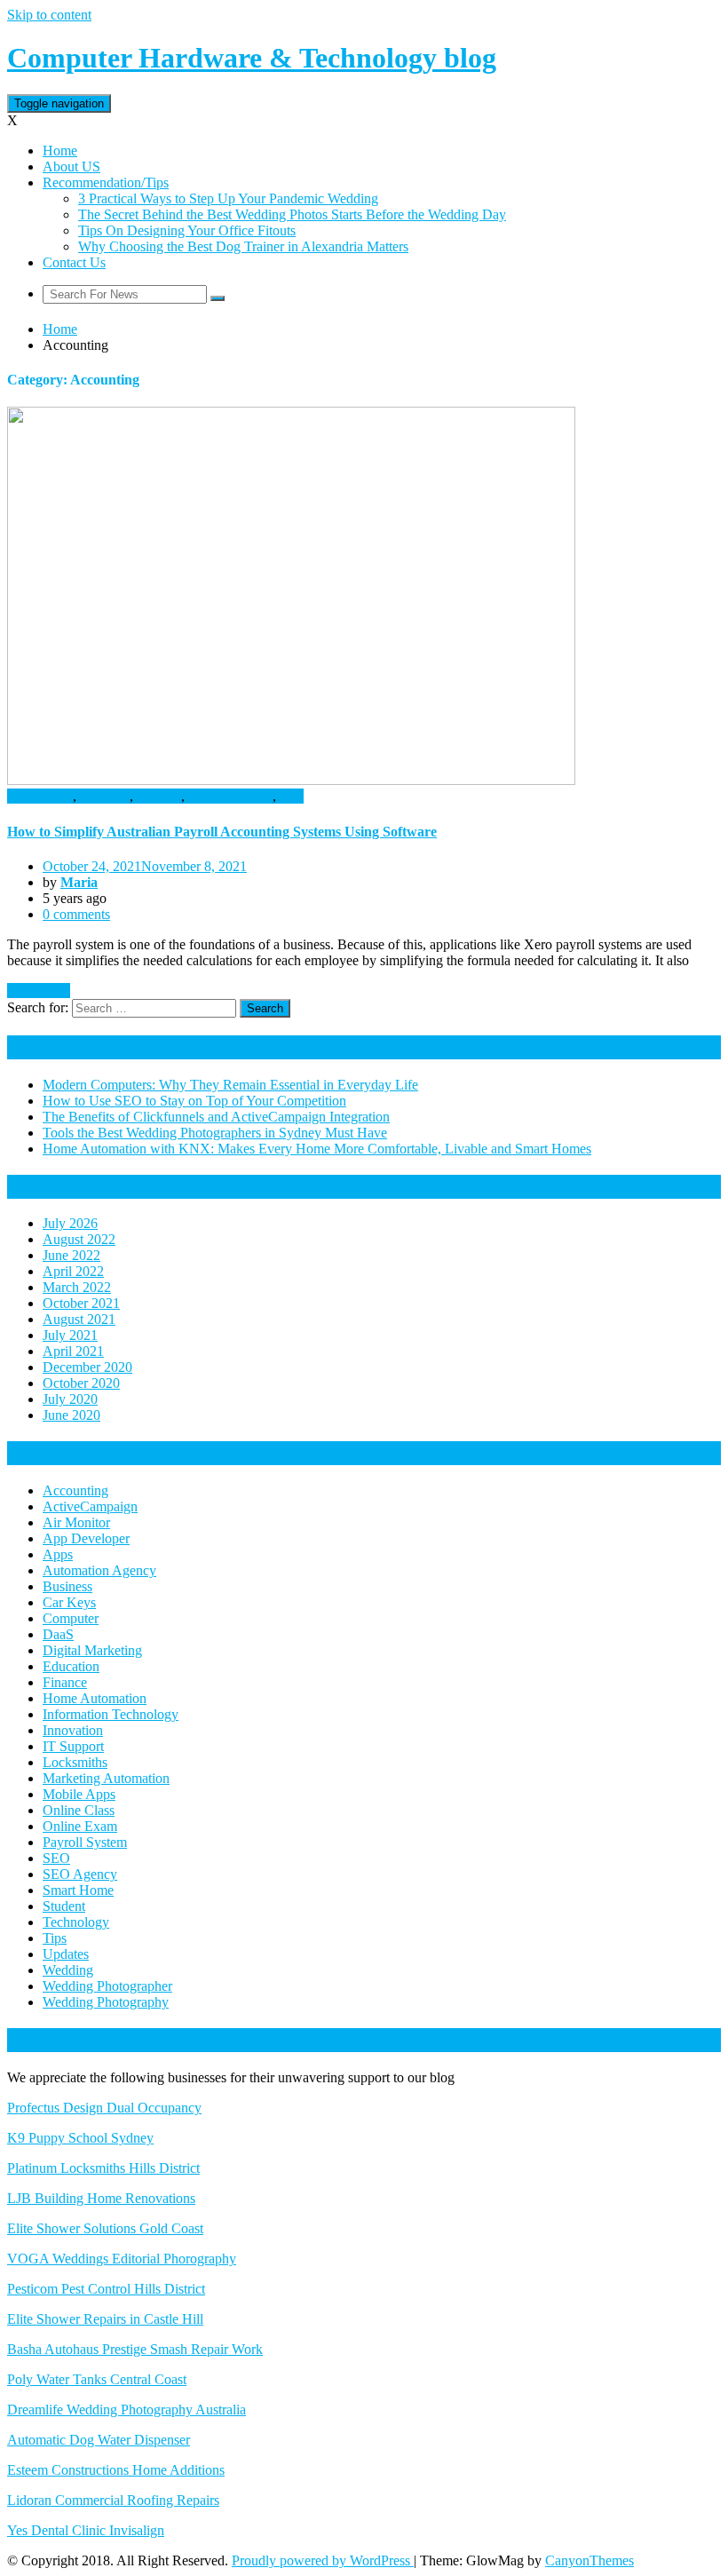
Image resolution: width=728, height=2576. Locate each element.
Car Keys (69, 1602)
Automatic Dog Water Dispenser (99, 2440)
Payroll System (230, 796)
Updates (66, 1954)
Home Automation (95, 1698)
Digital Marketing (92, 1650)
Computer (71, 1618)
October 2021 (81, 1303)
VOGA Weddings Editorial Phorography (122, 2259)
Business (105, 796)
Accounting (40, 796)
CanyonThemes (590, 2560)
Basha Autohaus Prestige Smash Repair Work (135, 2349)
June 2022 (71, 1255)
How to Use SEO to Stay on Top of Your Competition (194, 1101)
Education (71, 1666)
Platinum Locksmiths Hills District (103, 2168)
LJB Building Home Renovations (101, 2198)
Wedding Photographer (107, 1986)
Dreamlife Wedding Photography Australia (127, 2410)
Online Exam (80, 1826)
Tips (292, 796)
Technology (76, 1922)
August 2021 (79, 1319)
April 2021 (73, 1351)
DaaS (58, 1634)
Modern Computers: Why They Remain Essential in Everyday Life (230, 1085)
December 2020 (87, 1367)
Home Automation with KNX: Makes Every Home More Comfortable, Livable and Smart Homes (317, 1149)
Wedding (68, 1970)
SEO (56, 1858)
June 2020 (71, 1415)
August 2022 (79, 1239)
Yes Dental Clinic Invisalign (86, 2530)
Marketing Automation (106, 1778)
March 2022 (77, 1287)
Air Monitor (76, 1522)
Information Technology (111, 1714)
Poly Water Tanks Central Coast (97, 2379)
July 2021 (70, 1335)
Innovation (73, 1730)
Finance (159, 796)
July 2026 (70, 1223)
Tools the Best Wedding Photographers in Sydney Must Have (215, 1133)
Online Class (79, 1810)
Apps (58, 1554)
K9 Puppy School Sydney (80, 2138)
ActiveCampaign (90, 1506)
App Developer (86, 1538)
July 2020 (70, 1399)
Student (64, 1906)
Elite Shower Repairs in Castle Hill (105, 2319)
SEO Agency (80, 1874)
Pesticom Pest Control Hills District (106, 2289)
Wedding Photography (106, 2002)
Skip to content (49, 15)
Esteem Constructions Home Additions (116, 2470)
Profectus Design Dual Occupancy (104, 2108)
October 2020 (81, 1383)
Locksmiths (75, 1762)
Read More (39, 991)
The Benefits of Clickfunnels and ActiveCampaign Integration (216, 1117)
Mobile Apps (79, 1794)
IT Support (73, 1746)
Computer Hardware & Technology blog (252, 58)
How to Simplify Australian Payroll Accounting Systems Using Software (222, 832)
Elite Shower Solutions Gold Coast (105, 2228)
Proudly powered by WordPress (323, 2560)
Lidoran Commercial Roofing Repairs (113, 2500)
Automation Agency (99, 1570)
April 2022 (73, 1271)
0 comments (76, 914)
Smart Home (78, 1890)
